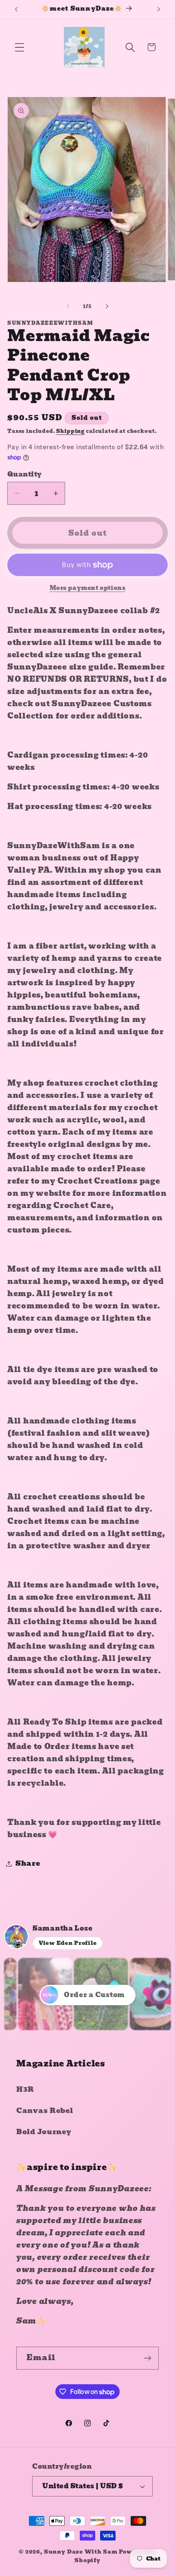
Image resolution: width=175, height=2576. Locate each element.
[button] (20, 47)
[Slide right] (107, 306)
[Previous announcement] (16, 9)
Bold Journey (44, 2132)
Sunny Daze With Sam (81, 2552)
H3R (25, 2089)
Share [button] (28, 1863)
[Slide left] (68, 306)
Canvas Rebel (45, 2111)
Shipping (70, 431)
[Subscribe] (148, 2358)
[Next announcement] (159, 9)
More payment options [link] (88, 588)
